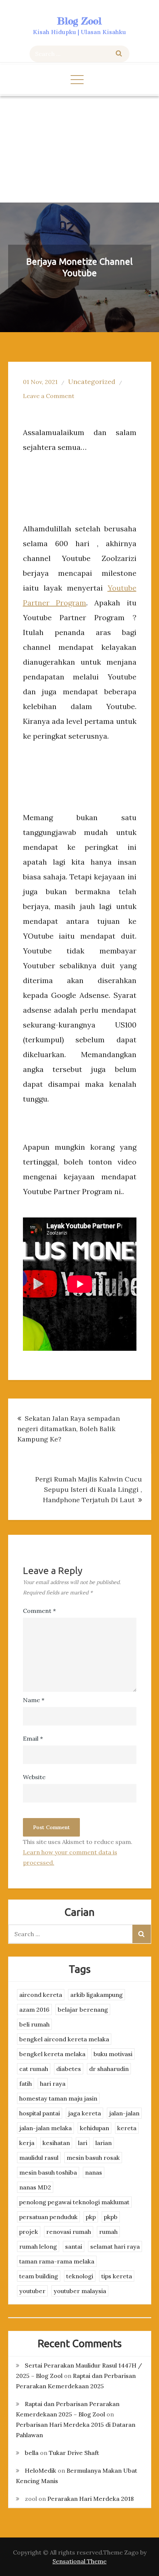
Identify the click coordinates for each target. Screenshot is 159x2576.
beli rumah (34, 2024)
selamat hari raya (115, 2246)
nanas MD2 (35, 2187)
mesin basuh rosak (93, 2158)
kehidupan (94, 2128)
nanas (94, 2172)
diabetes (69, 2069)
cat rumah (34, 2069)
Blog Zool (79, 21)
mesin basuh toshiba (48, 2172)
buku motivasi (113, 2054)
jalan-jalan (124, 2113)
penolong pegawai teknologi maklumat (74, 2202)
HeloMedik (40, 2470)
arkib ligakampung (97, 1995)
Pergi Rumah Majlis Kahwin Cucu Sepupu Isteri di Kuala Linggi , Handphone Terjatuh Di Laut (89, 1489)
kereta (127, 2128)
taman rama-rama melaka (57, 2261)
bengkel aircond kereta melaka (64, 2039)
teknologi (80, 2276)
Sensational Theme (79, 2561)
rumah (108, 2232)
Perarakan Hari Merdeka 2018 (91, 2499)
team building (39, 2276)
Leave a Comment (49, 396)
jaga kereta (84, 2113)
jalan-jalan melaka (45, 2128)
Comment (39, 1611)
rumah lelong (38, 2246)
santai (74, 2246)
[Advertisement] (79, 149)
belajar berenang (83, 2009)
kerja (27, 2143)
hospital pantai (40, 2113)
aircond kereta (41, 1995)
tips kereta (117, 2276)
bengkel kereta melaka (52, 2054)
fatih (26, 2084)
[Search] (119, 54)
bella (32, 2453)
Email (33, 1738)
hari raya (53, 2084)
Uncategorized (92, 382)
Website (34, 1777)
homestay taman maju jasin (58, 2098)
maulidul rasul (39, 2158)
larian (104, 2143)
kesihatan (56, 2143)
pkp (91, 2217)
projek (29, 2232)
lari (83, 2143)
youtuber (32, 2291)
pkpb (111, 2217)
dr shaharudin (109, 2069)
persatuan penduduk (48, 2217)
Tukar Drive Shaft (74, 2453)
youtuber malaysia (80, 2291)
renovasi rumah (69, 2232)
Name (34, 1700)
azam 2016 (34, 2009)
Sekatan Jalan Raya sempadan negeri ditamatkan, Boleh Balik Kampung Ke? (69, 1429)
